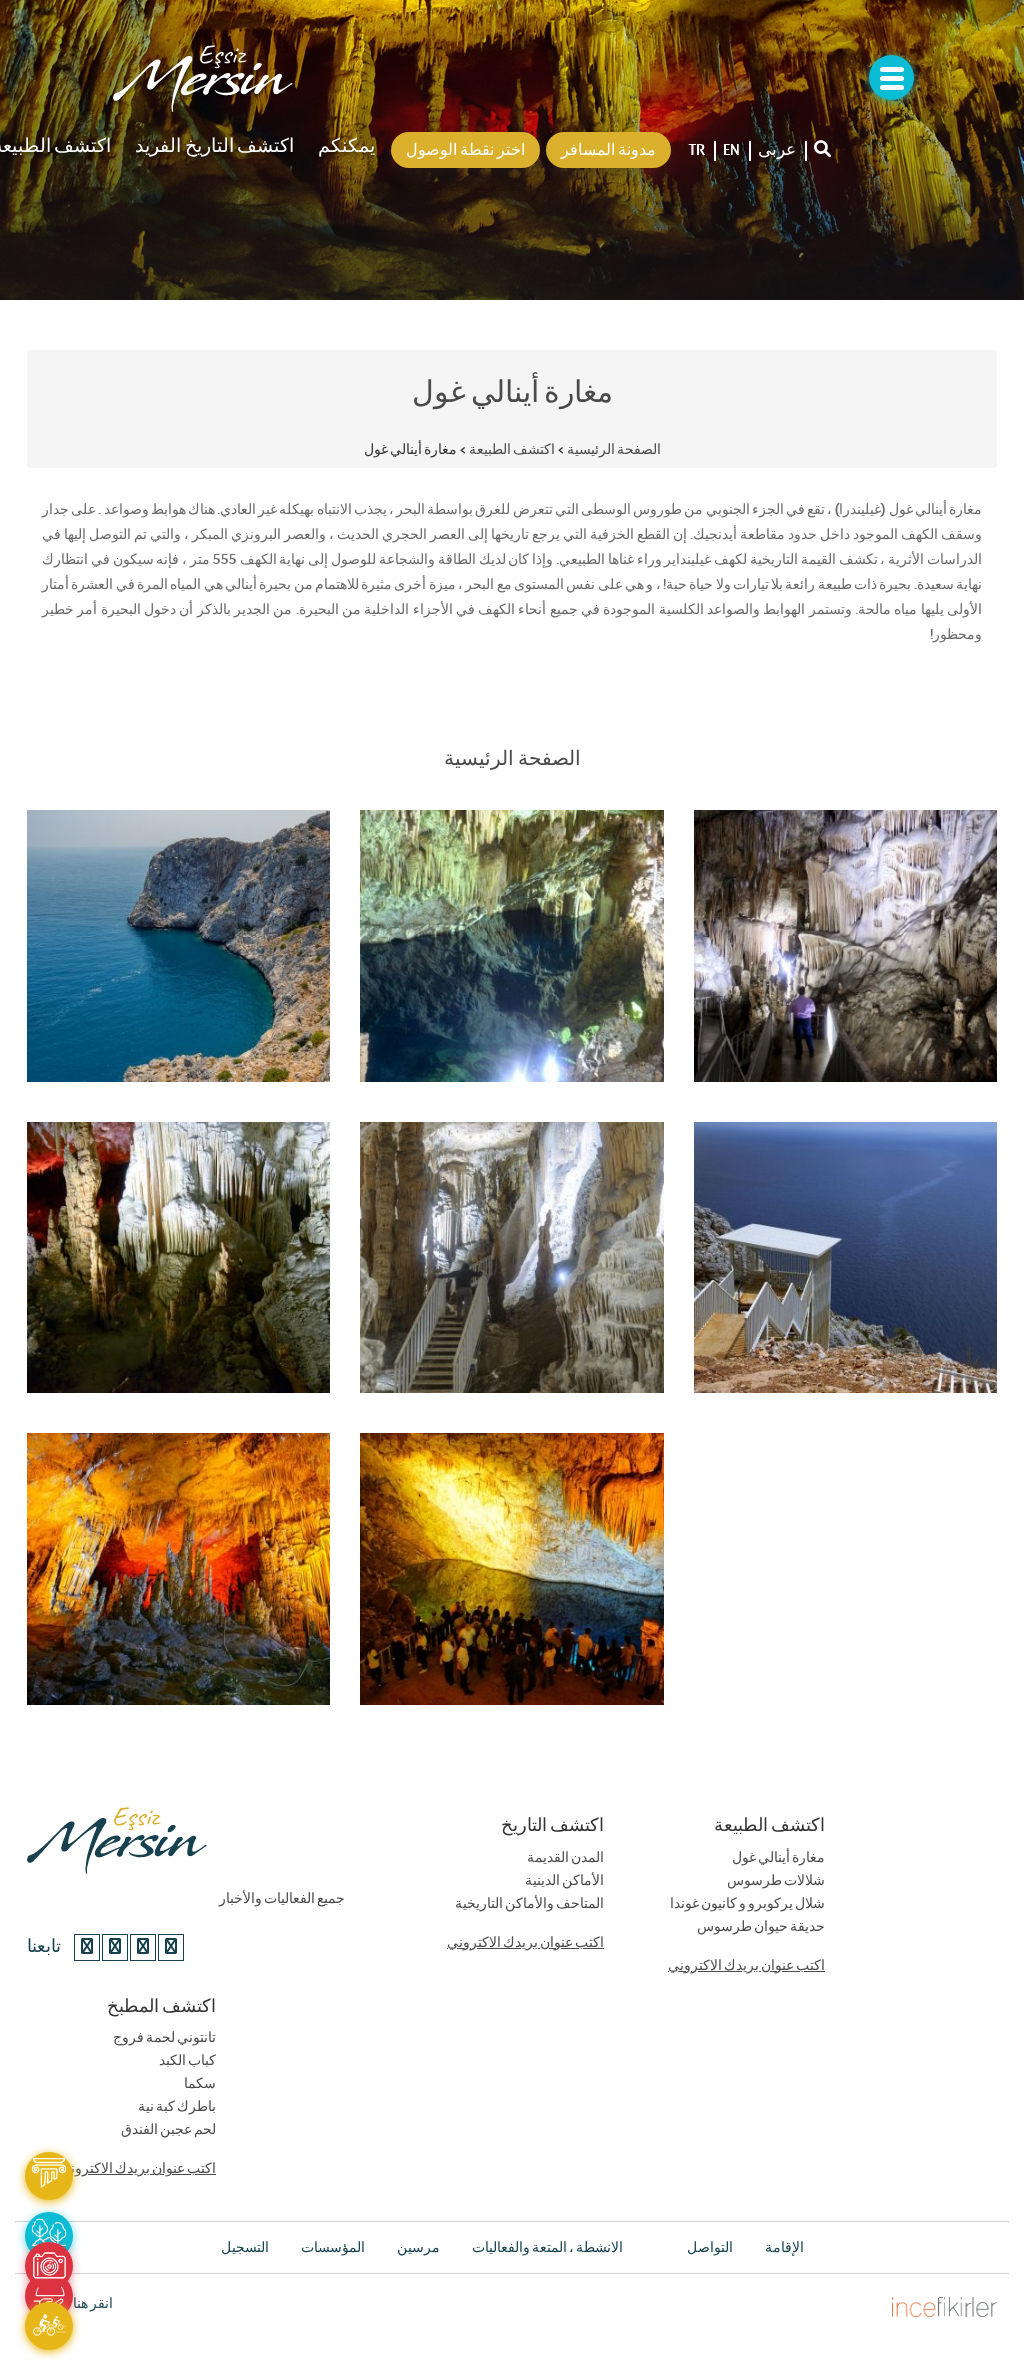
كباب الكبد (187, 2061)
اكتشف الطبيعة (512, 450)
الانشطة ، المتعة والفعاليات (547, 2248)
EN (731, 149)
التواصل (710, 2248)
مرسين (418, 2248)
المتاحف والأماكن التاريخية (529, 1904)
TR (697, 149)
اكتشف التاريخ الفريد (214, 146)
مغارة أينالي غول (778, 1858)
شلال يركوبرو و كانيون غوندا (747, 1904)
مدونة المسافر (608, 150)
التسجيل (245, 2248)
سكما (200, 2084)
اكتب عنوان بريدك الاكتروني (525, 1943)
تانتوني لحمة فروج (164, 2038)
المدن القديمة (565, 1858)
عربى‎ (777, 149)
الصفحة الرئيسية (614, 450)
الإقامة (784, 2248)
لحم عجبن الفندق (168, 2130)
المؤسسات (333, 2248)
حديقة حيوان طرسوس (761, 1927)
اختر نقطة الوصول (465, 150)
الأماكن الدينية (564, 1881)
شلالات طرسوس (776, 1881)
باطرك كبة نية (177, 2107)
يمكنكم (346, 146)
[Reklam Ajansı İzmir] (944, 2304)
